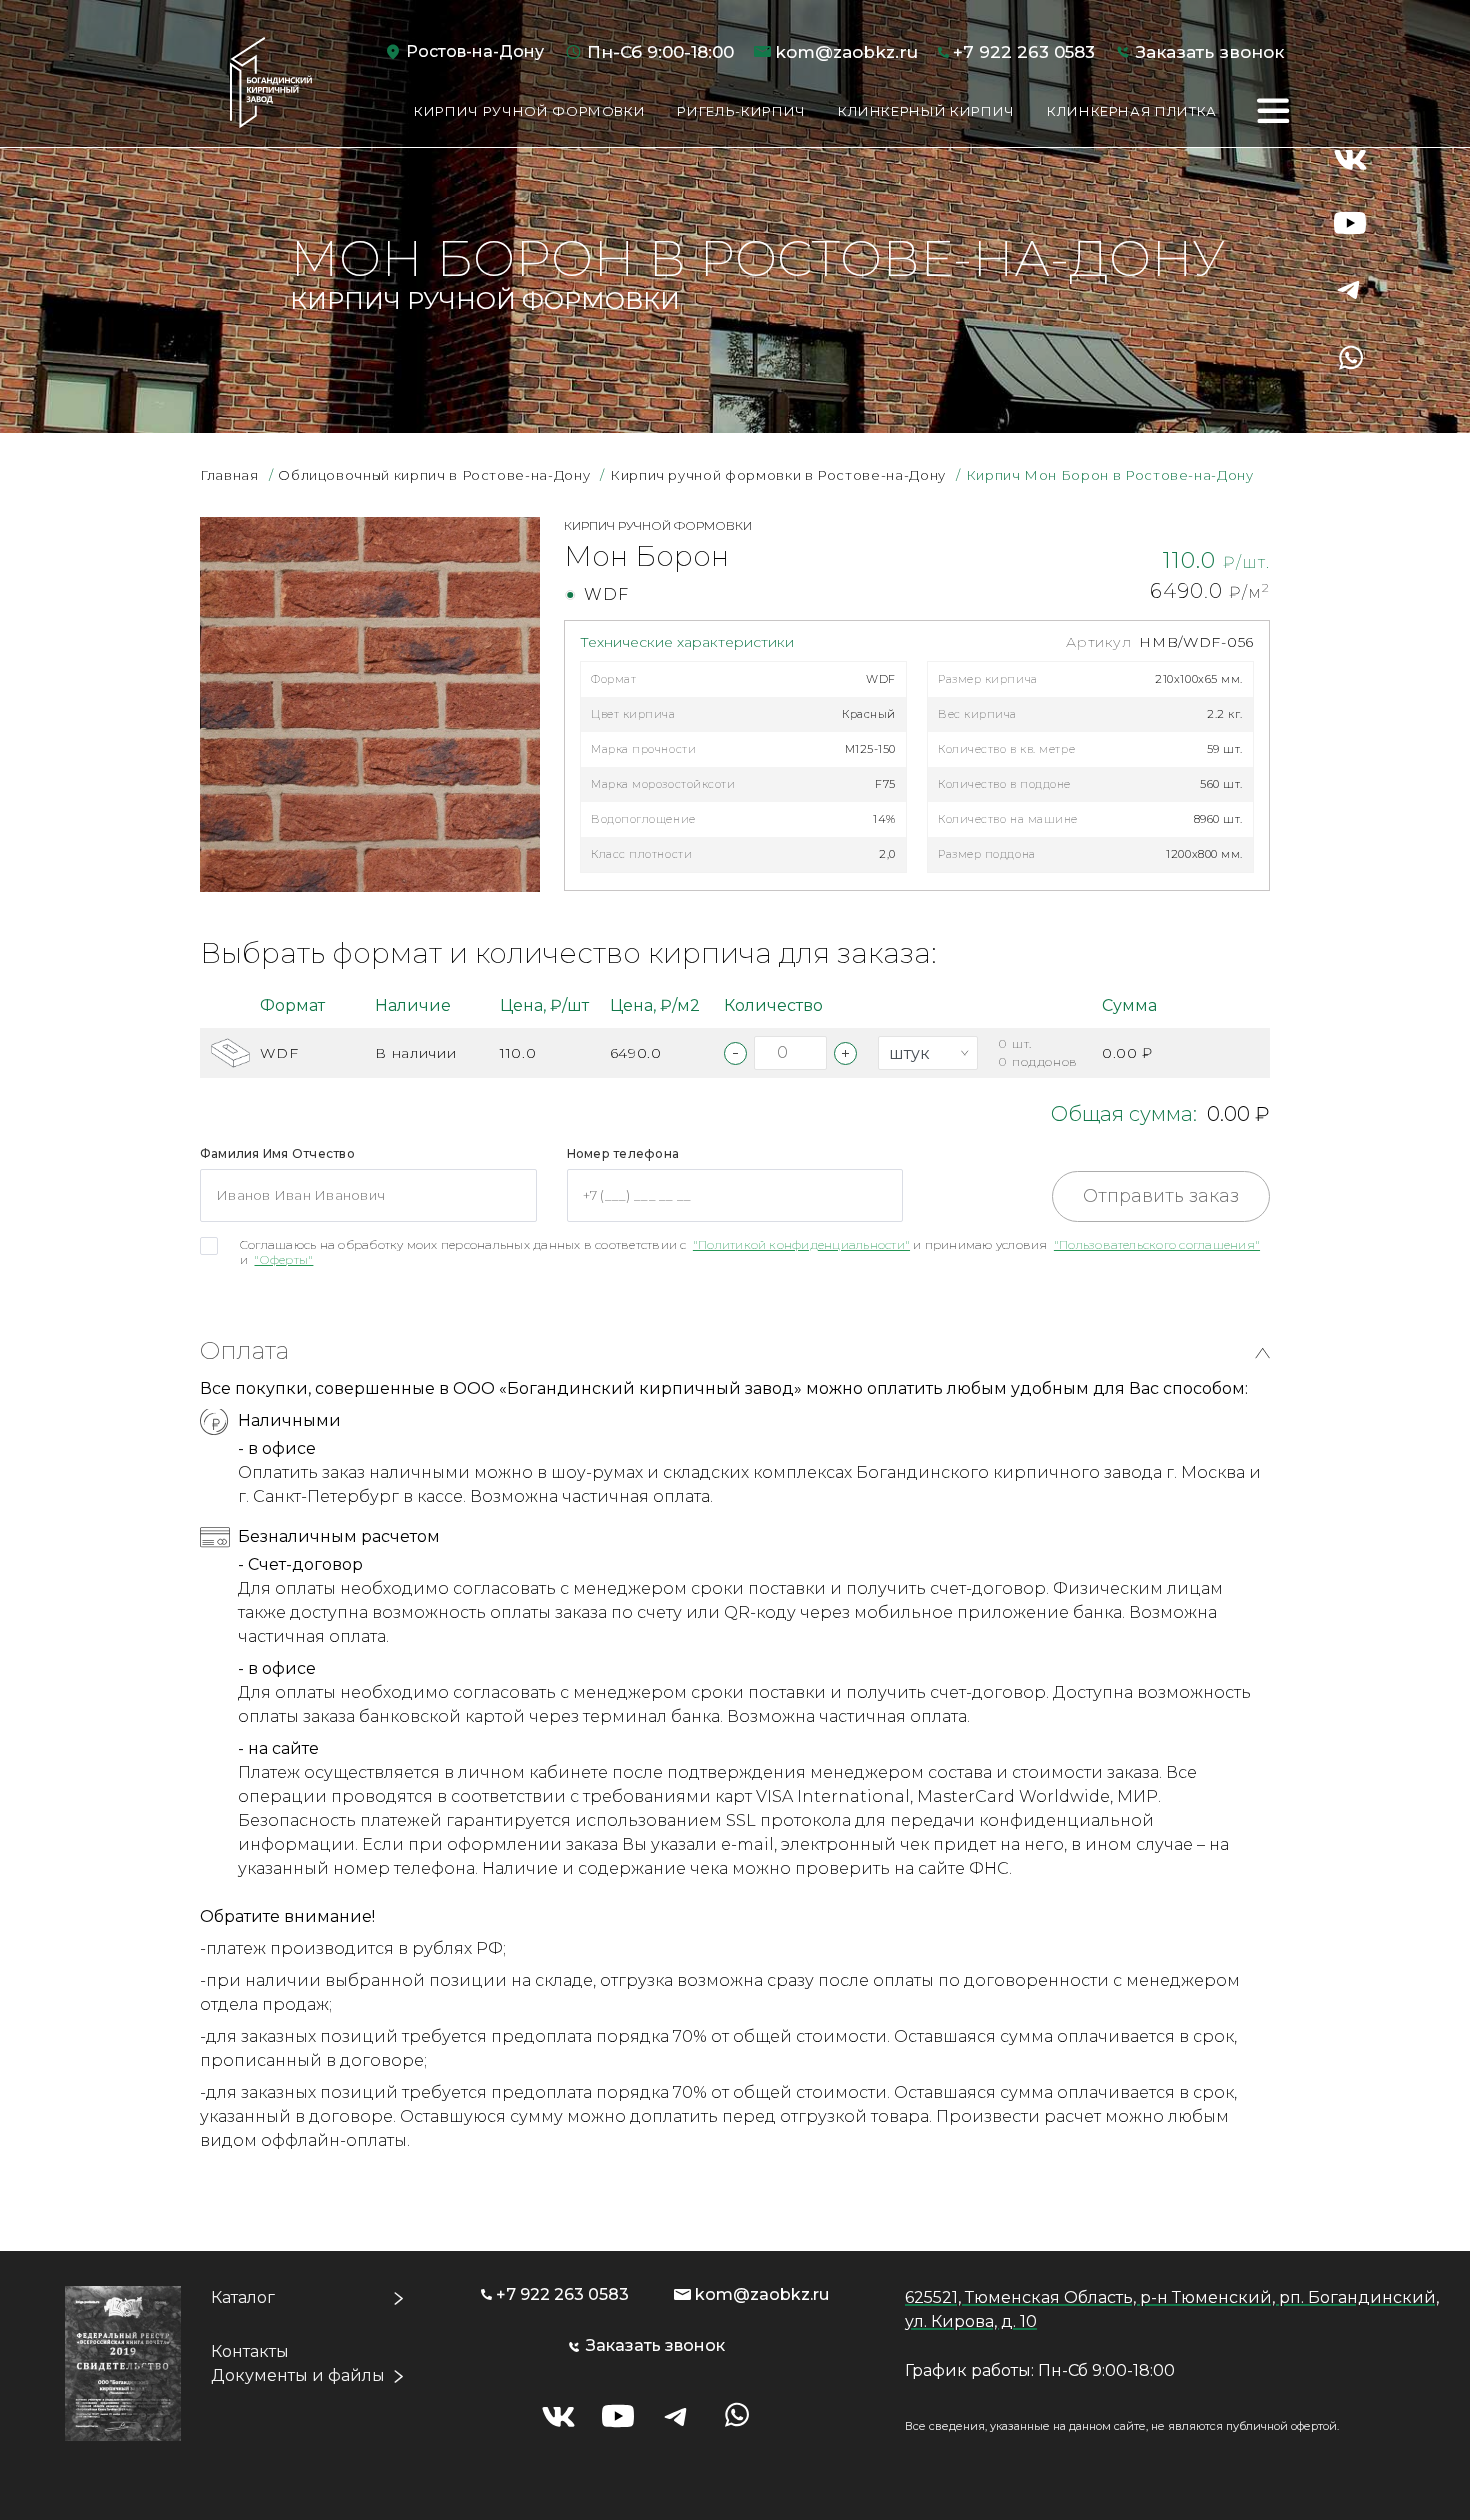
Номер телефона (623, 1153)
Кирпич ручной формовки (529, 111)
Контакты (250, 2351)
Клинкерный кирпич (926, 111)
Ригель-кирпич (741, 111)
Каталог (243, 2297)
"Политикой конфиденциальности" (801, 1244)
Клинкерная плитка (1132, 111)
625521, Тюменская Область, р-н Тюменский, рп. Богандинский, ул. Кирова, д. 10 (1172, 2309)
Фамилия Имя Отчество (277, 1153)
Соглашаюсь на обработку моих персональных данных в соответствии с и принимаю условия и (750, 1252)
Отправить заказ (1161, 1196)
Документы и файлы (298, 2375)
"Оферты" (283, 1259)
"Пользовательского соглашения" (1157, 1244)
